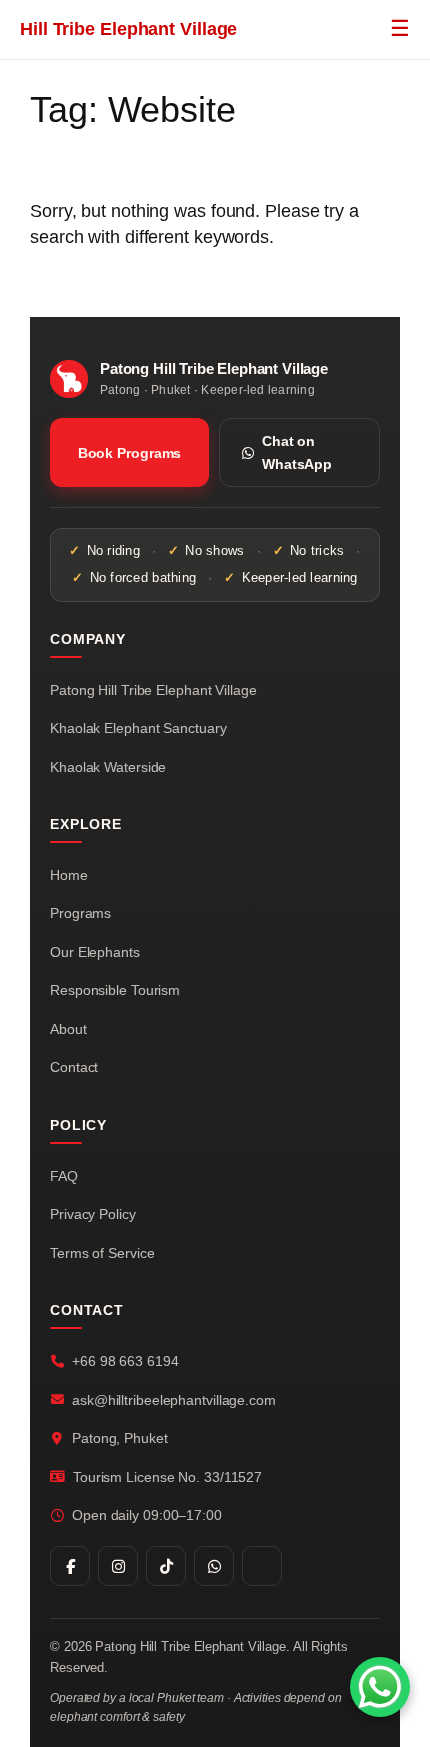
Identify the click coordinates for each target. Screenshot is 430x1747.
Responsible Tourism (115, 990)
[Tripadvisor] (262, 1566)
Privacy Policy (93, 1214)
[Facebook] (70, 1566)
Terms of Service (102, 1253)
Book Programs (130, 453)
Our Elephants (95, 952)
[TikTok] (166, 1566)
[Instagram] (118, 1566)
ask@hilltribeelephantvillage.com (174, 1400)
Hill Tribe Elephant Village (128, 29)
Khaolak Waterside (108, 767)
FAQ (64, 1176)
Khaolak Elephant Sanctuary (138, 728)
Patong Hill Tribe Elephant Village (153, 690)
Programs (80, 913)
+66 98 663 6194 (125, 1361)
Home (69, 875)
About (68, 1029)
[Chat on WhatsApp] (380, 1687)
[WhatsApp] (214, 1566)
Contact (74, 1067)
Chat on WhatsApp (297, 452)
